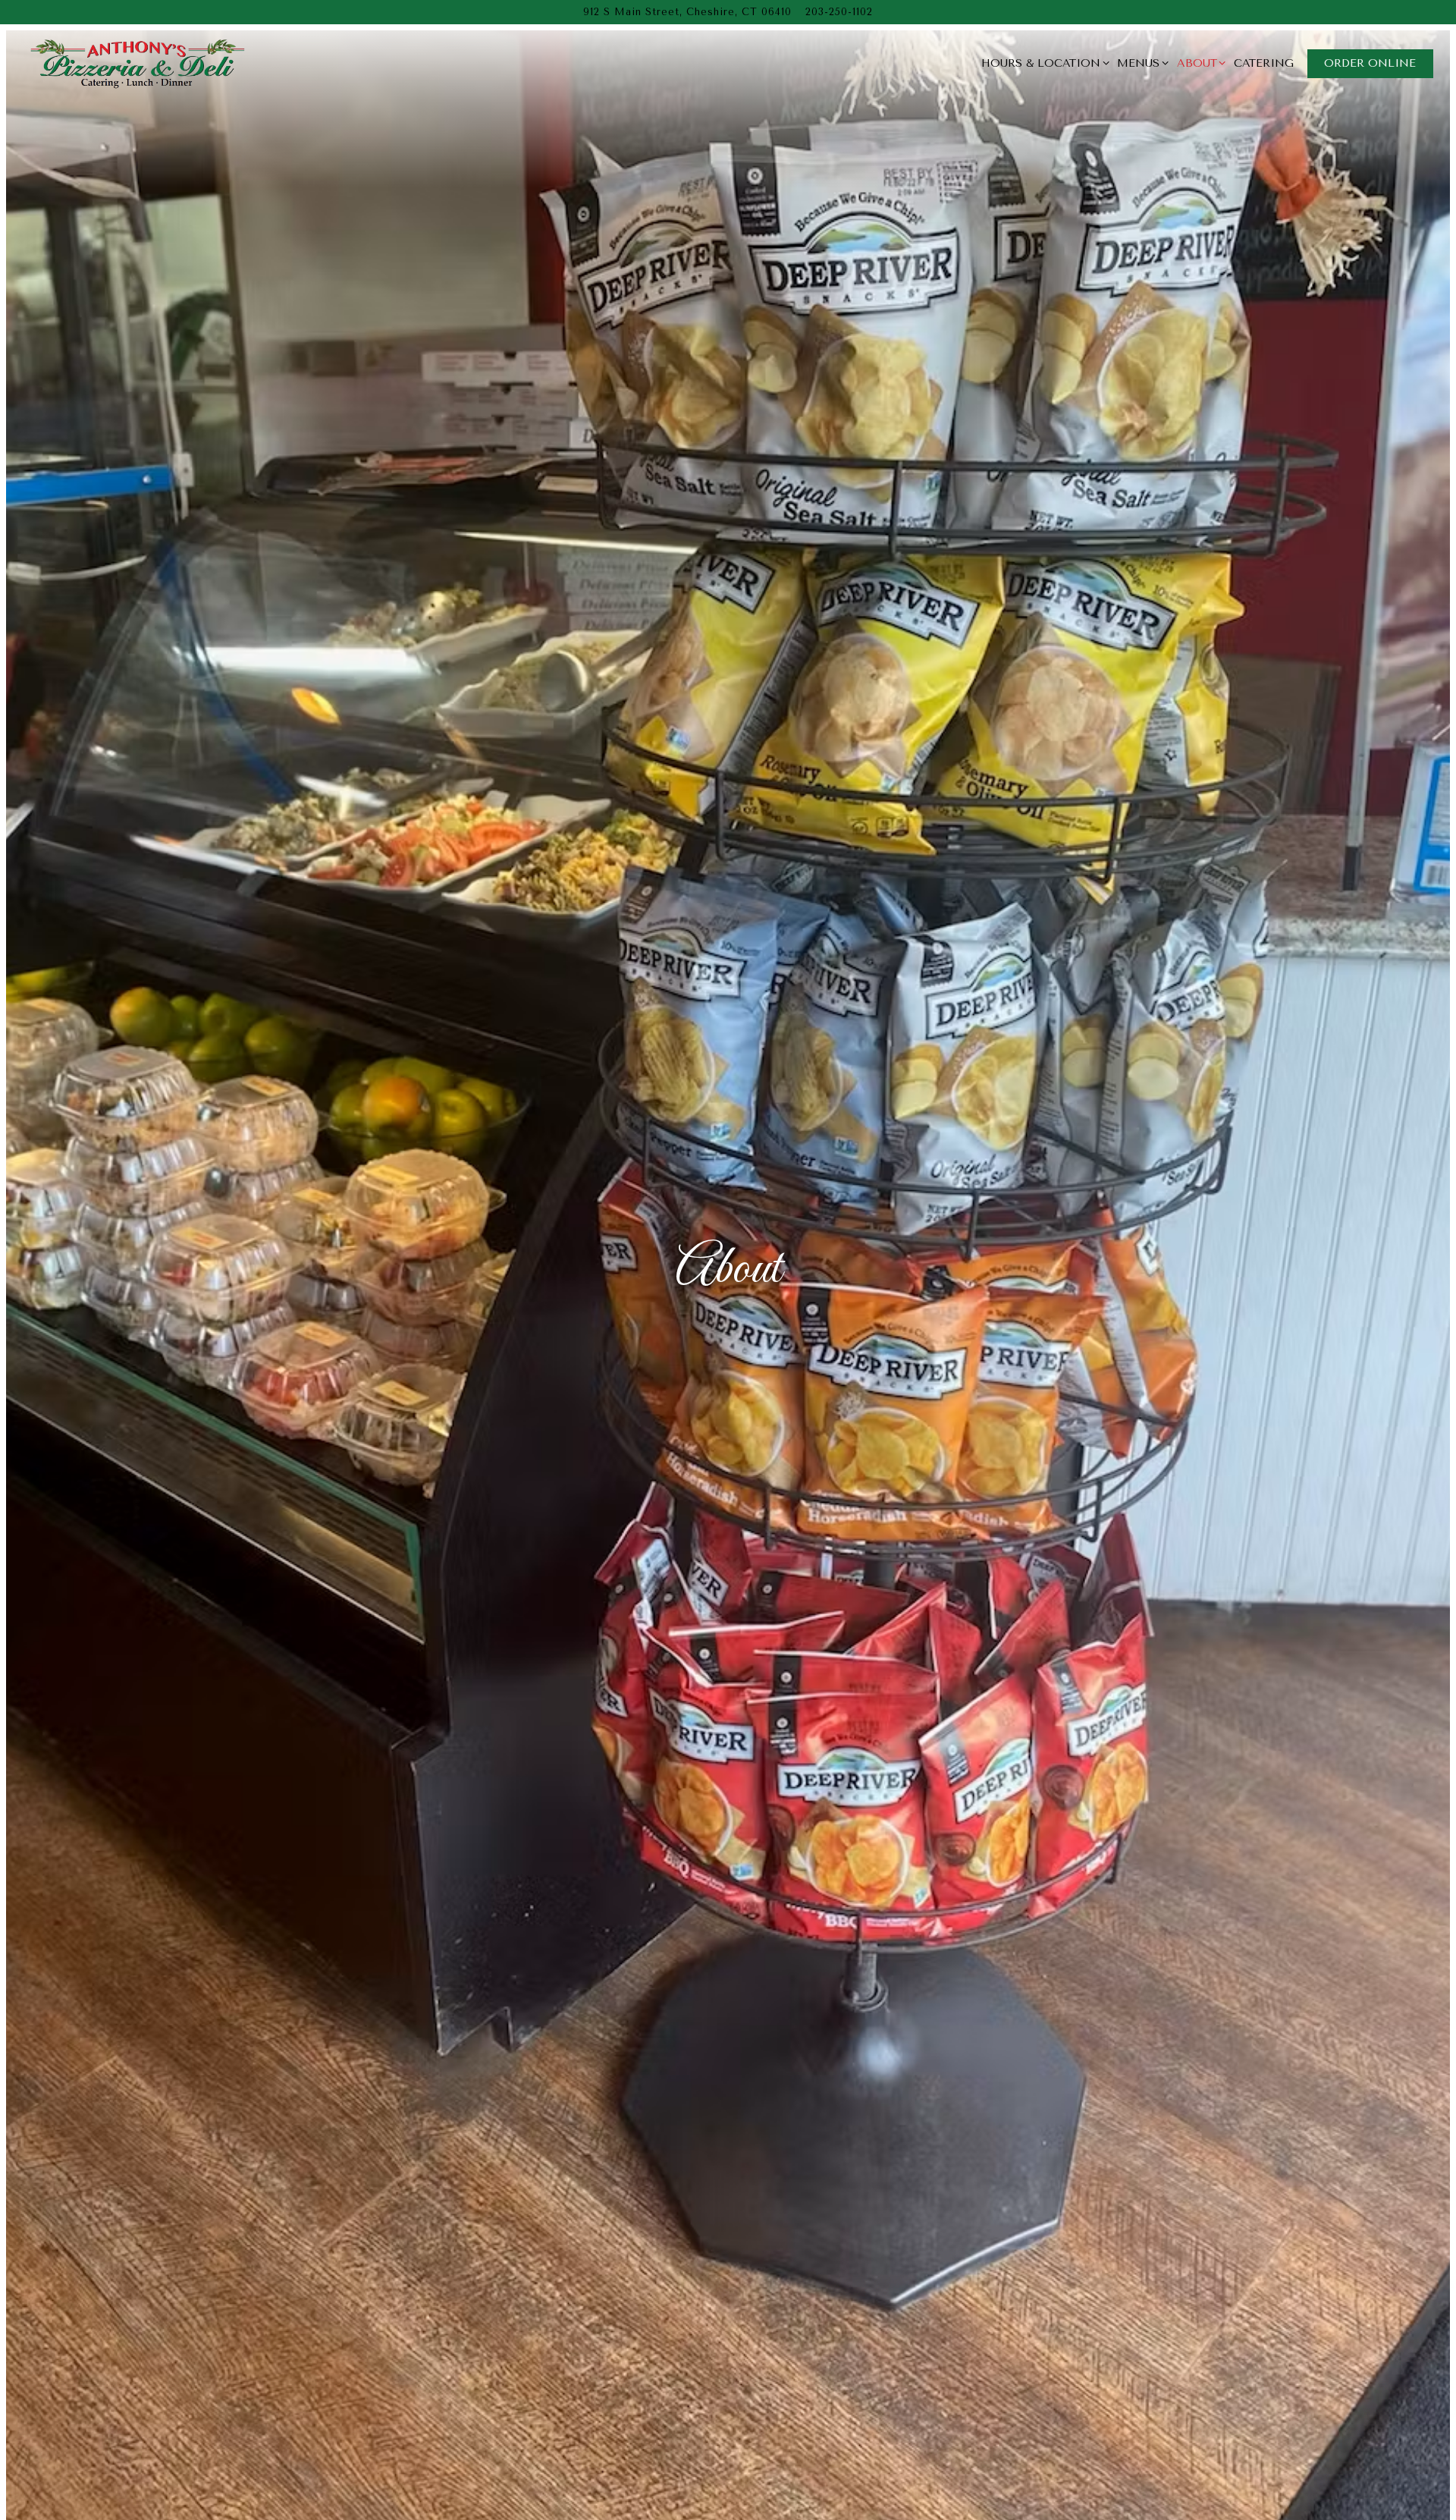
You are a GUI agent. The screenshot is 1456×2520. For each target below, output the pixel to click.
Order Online (1370, 63)
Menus (1140, 63)
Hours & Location (1043, 63)
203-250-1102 (839, 12)
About (1199, 63)
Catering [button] (1264, 63)
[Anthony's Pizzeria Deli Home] (136, 63)
